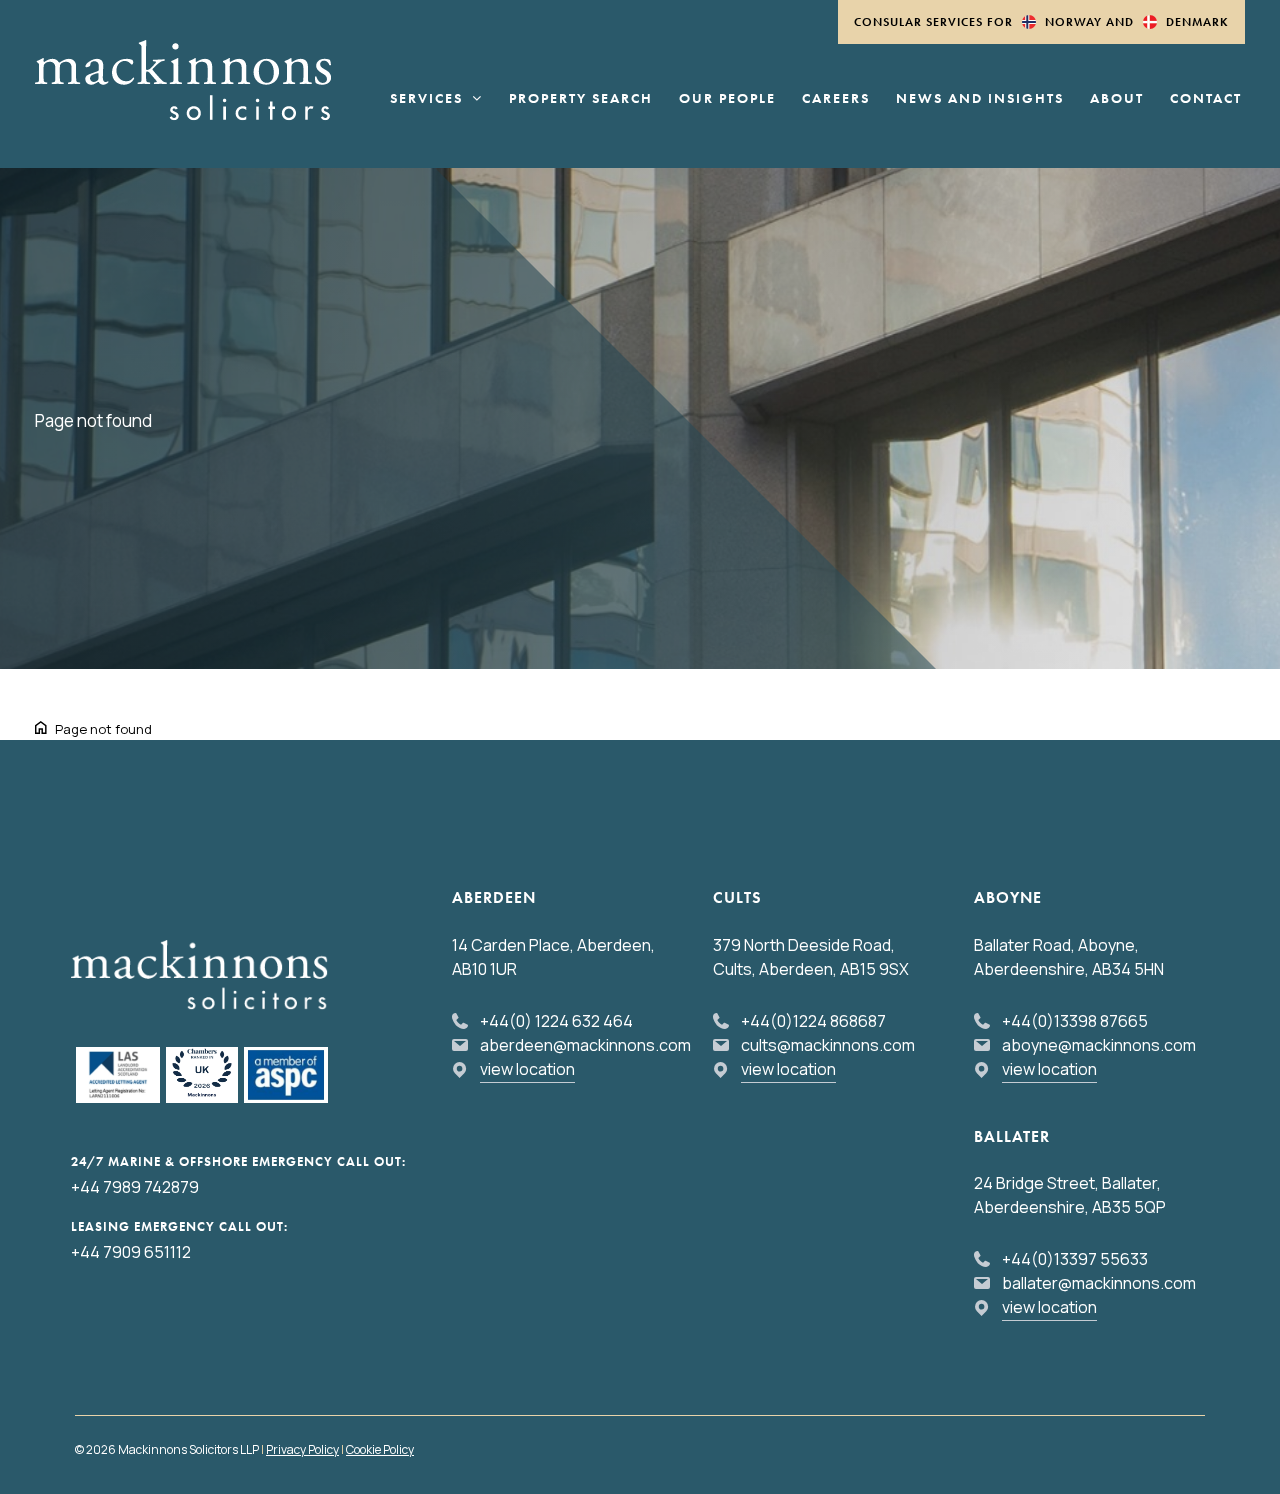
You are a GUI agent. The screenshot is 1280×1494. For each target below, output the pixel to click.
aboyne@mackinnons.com (1099, 1045)
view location (527, 1069)
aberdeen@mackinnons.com (585, 1045)
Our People (727, 99)
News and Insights (980, 99)
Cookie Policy (380, 1449)
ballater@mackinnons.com (1099, 1283)
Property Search (581, 99)
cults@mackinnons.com (828, 1045)
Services (426, 99)
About (1117, 99)
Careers (836, 99)
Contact (1206, 99)
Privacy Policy (302, 1449)
